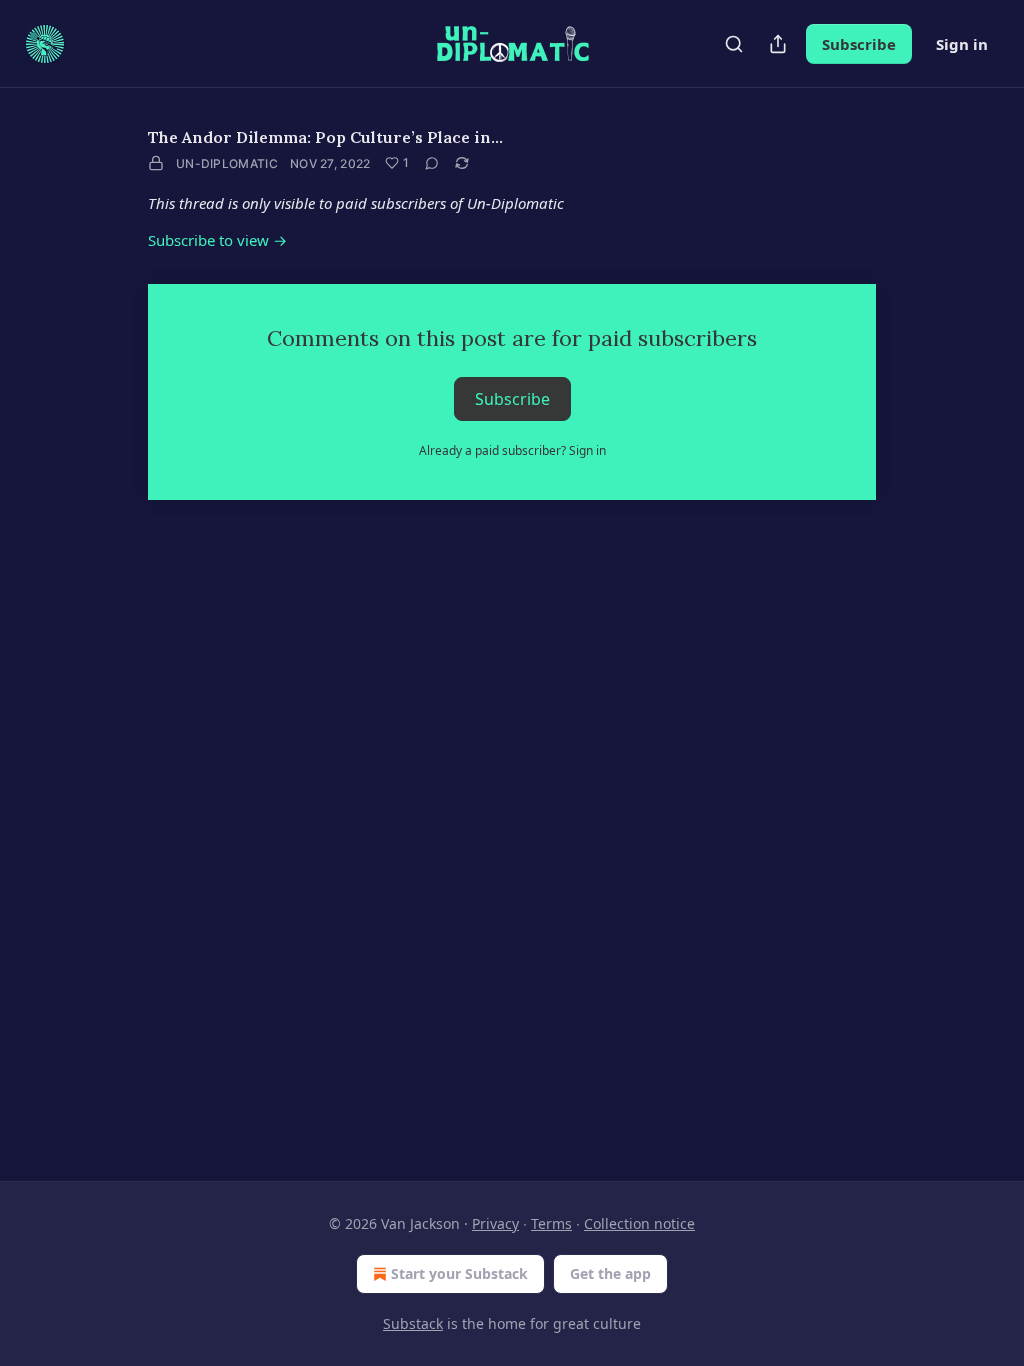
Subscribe (859, 44)
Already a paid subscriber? (512, 450)
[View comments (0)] (432, 163)
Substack (413, 1323)
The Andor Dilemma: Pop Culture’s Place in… (325, 137)
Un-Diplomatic (227, 163)
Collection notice (639, 1223)
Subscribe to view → (217, 240)
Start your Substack (459, 1273)
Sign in (962, 44)
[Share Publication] (778, 44)
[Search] (734, 44)
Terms (551, 1223)
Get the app (610, 1273)
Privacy (495, 1223)
